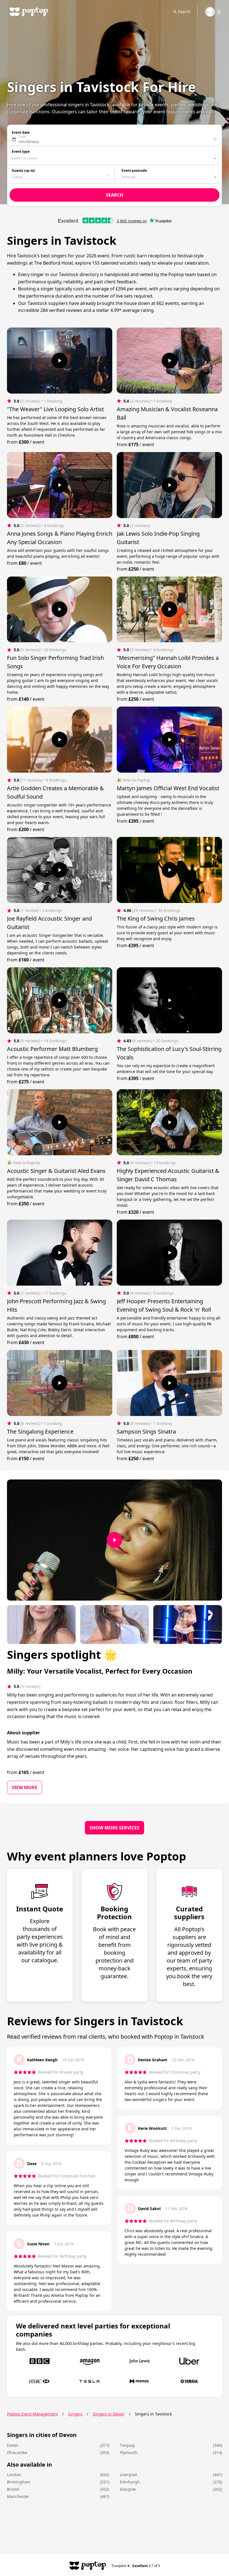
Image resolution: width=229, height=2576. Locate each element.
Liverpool (128, 2475)
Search (184, 12)
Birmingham (19, 2482)
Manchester (18, 2496)
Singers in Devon (109, 2414)
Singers (75, 2414)
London (14, 2475)
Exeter (13, 2445)
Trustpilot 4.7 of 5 (136, 2566)
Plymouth (129, 2453)
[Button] (59, 361)
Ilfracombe (17, 2453)
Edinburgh (130, 2482)
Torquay (127, 2445)
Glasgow (128, 2489)
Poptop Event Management (32, 2414)
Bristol (13, 2489)
